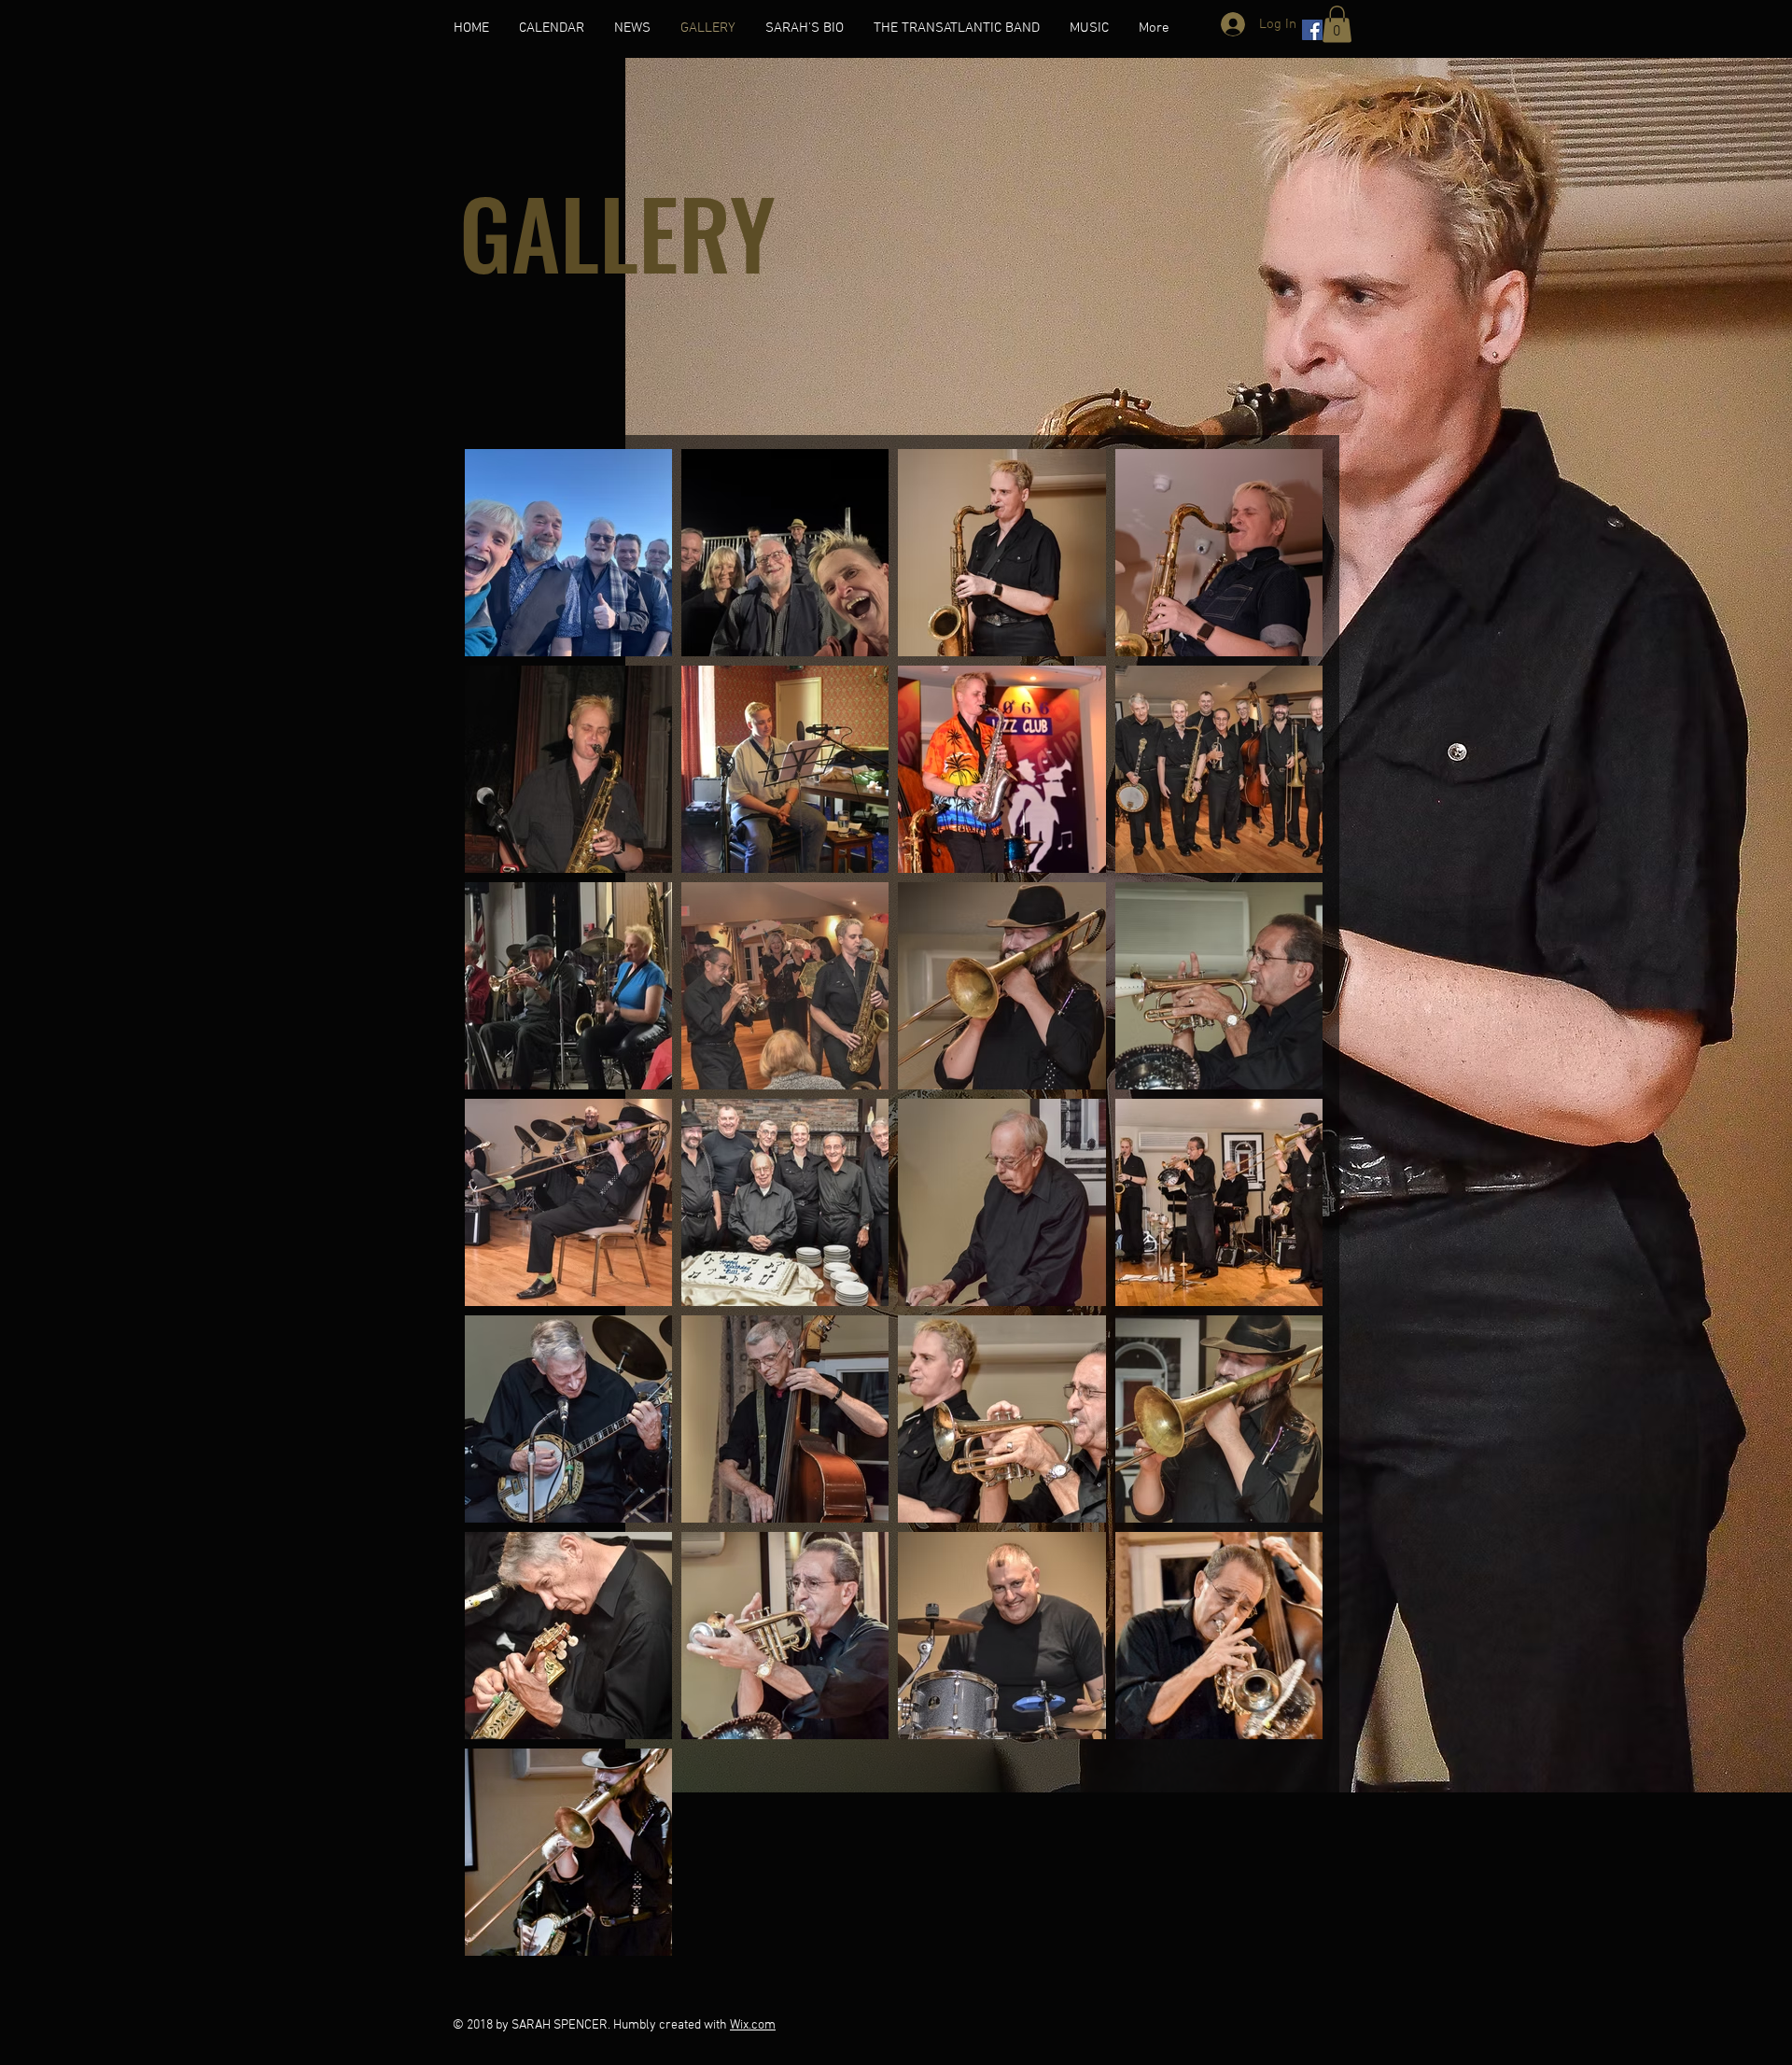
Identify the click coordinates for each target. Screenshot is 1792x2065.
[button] (1337, 24)
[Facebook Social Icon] (1312, 30)
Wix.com (753, 2025)
